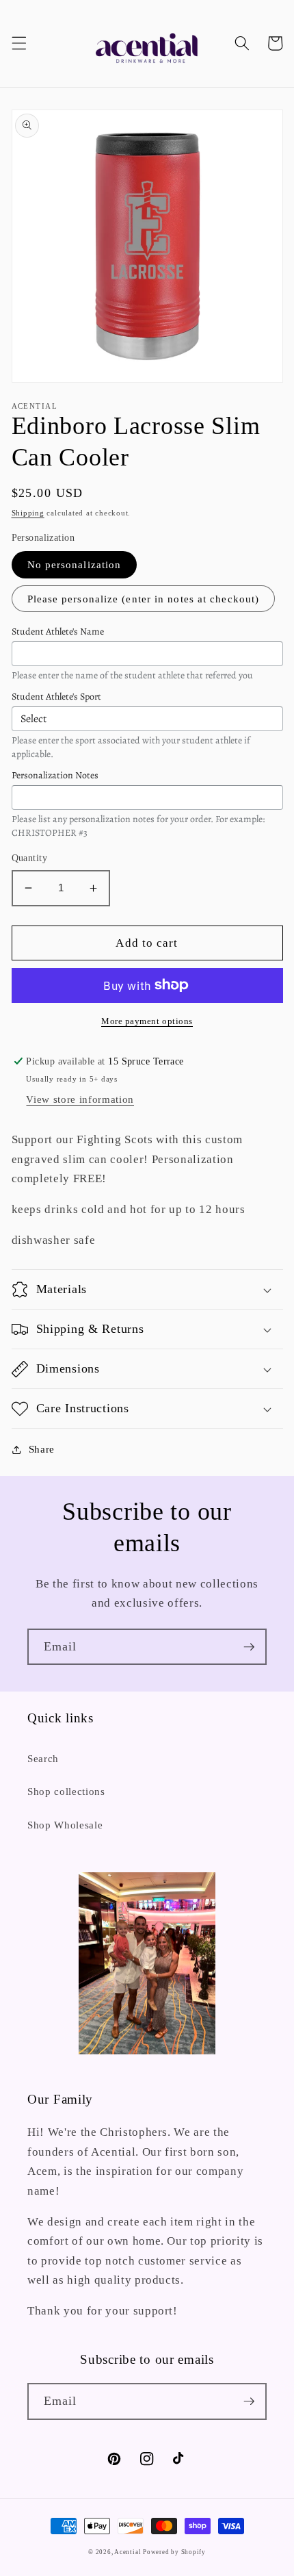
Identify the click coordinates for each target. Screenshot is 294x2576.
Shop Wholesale (65, 1825)
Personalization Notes (55, 775)
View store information (80, 1099)
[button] (18, 43)
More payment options (147, 1021)
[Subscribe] (249, 1647)
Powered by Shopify (174, 2552)
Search (43, 1758)
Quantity (30, 858)
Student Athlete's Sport (56, 697)
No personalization (75, 564)
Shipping (28, 513)
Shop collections (66, 1791)
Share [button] (42, 1449)
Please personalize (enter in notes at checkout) (144, 599)
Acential (129, 2552)
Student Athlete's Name (58, 632)
